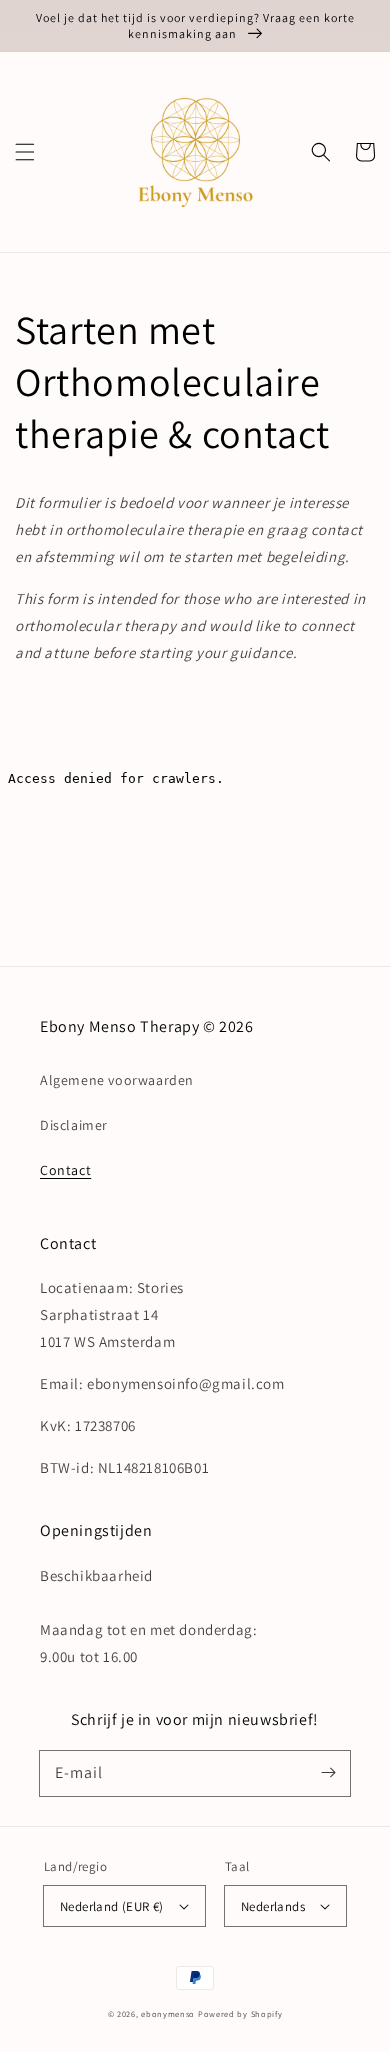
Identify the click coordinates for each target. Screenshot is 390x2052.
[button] (25, 152)
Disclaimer (74, 1125)
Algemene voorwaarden (117, 1080)
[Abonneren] (328, 1773)
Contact (65, 1170)
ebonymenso (168, 2013)
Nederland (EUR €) (112, 1906)
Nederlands (273, 1906)
